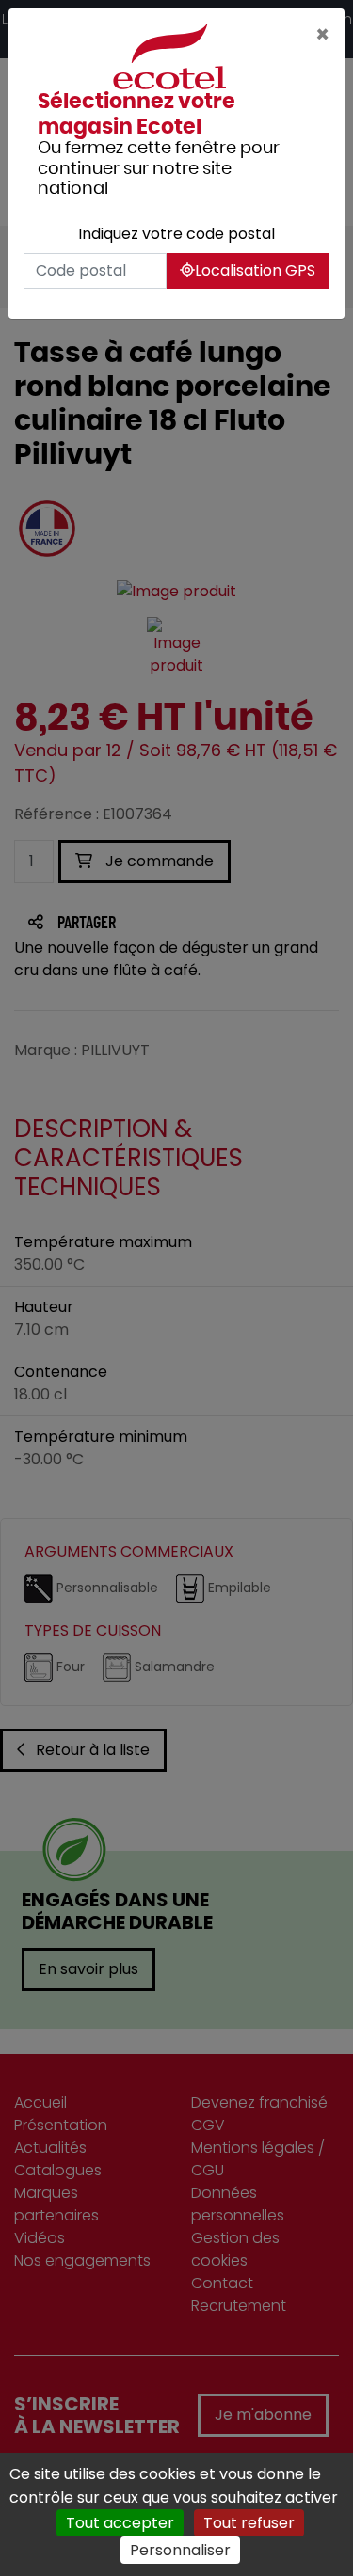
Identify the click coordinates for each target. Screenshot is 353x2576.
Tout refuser (249, 2523)
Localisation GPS (255, 270)
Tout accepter (120, 2523)
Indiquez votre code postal (176, 234)
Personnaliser (180, 2550)
